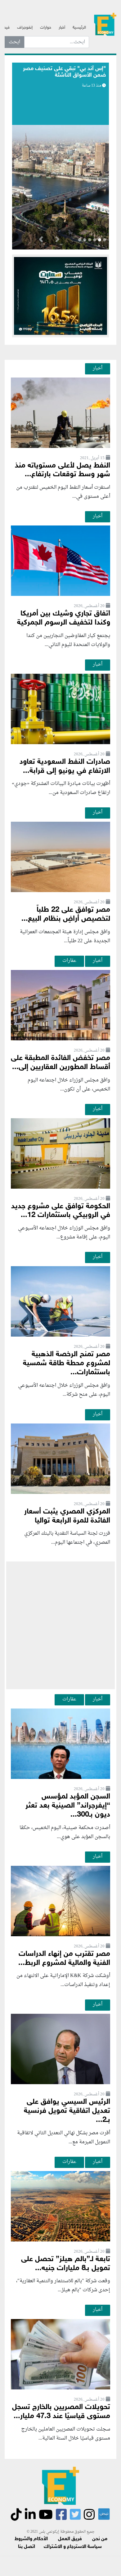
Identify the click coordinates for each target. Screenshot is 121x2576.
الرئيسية (79, 28)
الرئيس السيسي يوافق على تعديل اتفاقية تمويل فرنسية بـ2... (67, 2111)
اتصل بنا (27, 2547)
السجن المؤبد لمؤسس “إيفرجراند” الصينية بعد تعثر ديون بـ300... (68, 1806)
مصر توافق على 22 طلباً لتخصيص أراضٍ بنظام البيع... (66, 915)
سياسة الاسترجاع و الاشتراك (73, 2547)
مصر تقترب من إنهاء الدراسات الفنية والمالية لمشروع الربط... (64, 1959)
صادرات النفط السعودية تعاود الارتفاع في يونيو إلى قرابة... (65, 767)
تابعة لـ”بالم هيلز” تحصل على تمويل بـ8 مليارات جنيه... (66, 2264)
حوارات (46, 28)
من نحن (100, 2539)
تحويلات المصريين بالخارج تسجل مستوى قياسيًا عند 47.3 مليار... (61, 2412)
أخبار (62, 28)
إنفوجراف (25, 28)
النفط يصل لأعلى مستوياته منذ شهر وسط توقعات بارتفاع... (63, 470)
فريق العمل (70, 2539)
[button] (57, 240)
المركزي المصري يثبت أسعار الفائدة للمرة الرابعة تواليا (67, 1516)
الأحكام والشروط (31, 2539)
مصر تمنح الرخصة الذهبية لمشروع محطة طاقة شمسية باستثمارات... (67, 1364)
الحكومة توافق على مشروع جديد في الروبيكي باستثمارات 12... (61, 1211)
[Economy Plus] (105, 25)
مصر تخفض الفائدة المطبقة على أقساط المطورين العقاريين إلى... (60, 1063)
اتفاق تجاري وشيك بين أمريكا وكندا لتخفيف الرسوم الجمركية (64, 618)
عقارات (69, 961)
